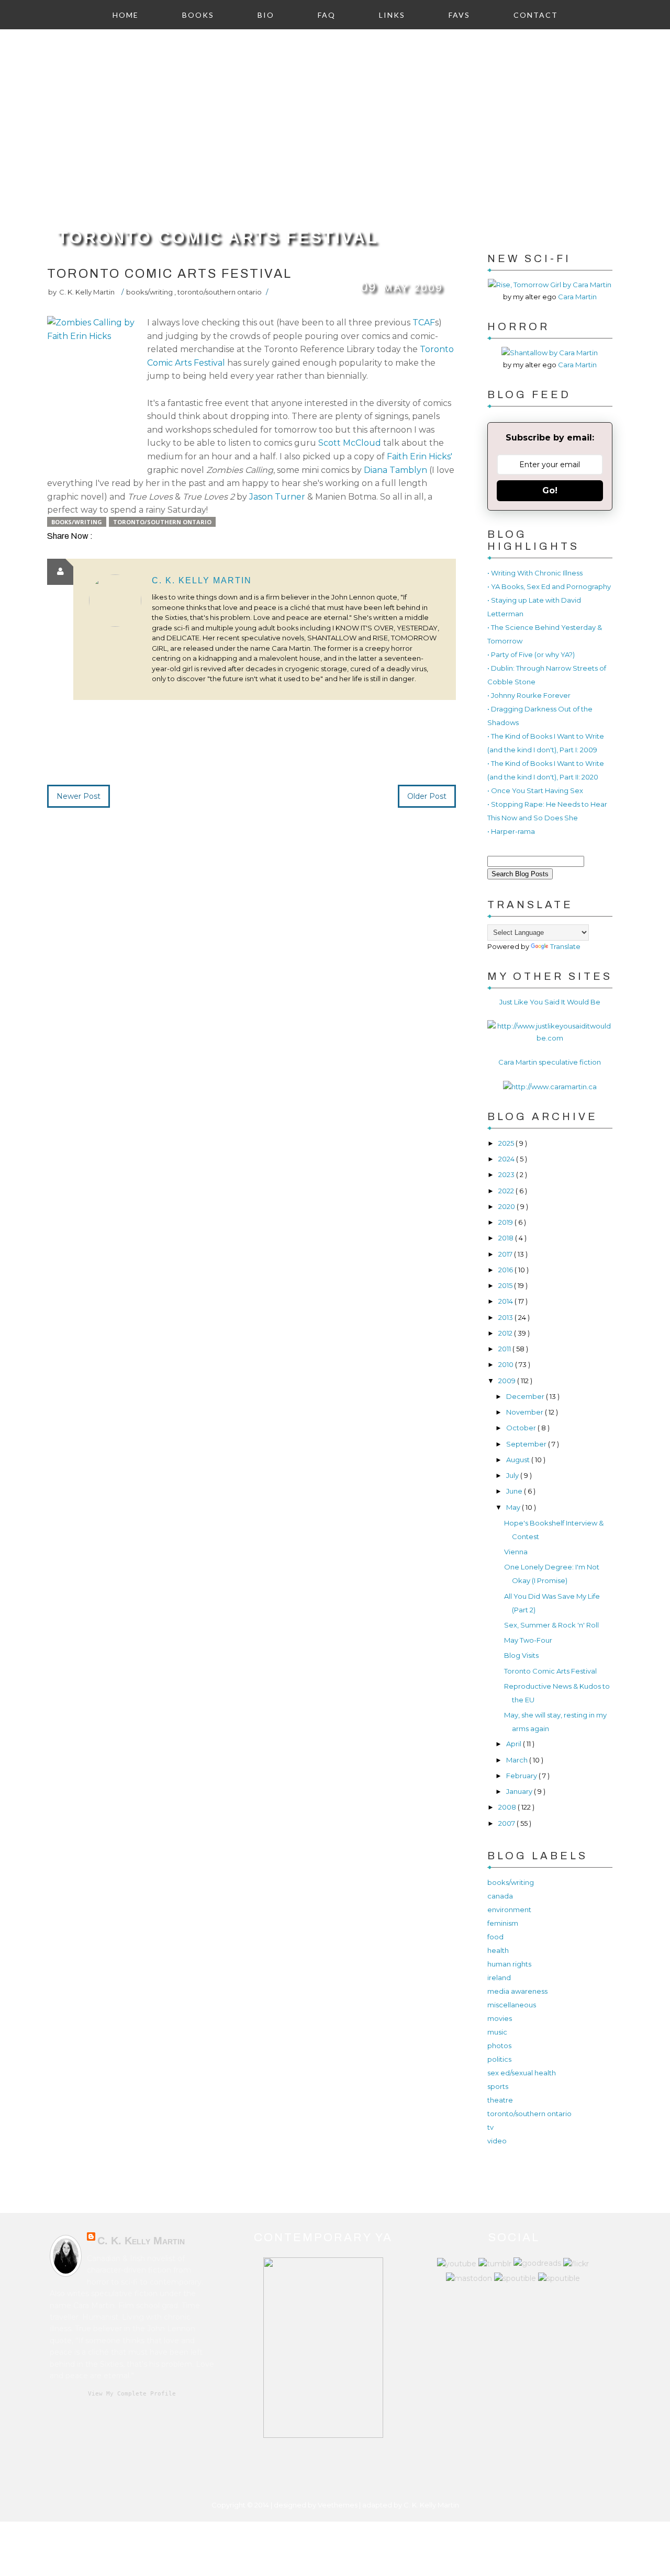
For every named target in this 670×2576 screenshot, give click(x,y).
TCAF (424, 323)
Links (392, 15)
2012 (506, 1333)
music (497, 2032)
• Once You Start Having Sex (535, 790)
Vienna (516, 1552)
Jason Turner (278, 497)
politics (499, 2059)
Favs (459, 15)
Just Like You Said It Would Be (550, 1002)
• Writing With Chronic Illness (535, 573)
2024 (507, 1159)
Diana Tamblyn (395, 470)
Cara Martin (577, 297)
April (515, 1744)
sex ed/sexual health (522, 2073)
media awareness (517, 1991)
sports (498, 2086)
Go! (550, 490)
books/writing (150, 292)
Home (126, 15)
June (515, 1491)
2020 (507, 1206)
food (495, 1937)
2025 (507, 1143)
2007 (507, 1823)
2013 (506, 1317)
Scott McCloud (350, 443)
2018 (507, 1238)
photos (499, 2046)
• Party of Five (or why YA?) (531, 654)
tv (490, 2127)
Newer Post (79, 796)
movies (500, 2018)
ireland (499, 1978)
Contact (536, 15)
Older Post (427, 796)
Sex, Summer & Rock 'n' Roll (551, 1625)
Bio (266, 15)
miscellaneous (512, 2005)
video (497, 2141)
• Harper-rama (511, 831)
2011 (505, 1349)
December (526, 1396)
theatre (500, 2100)
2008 (508, 1807)
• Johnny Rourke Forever (529, 695)
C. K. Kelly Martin (202, 580)
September (527, 1444)
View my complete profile (132, 2394)
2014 (506, 1301)
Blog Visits (521, 1655)
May (514, 1507)
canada (500, 1896)
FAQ (327, 15)
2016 (506, 1270)
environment (509, 1910)
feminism (503, 1923)
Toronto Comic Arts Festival (218, 238)
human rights (509, 1964)
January (520, 1791)
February (522, 1776)
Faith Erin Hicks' (420, 456)
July (513, 1475)
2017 (506, 1254)
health (498, 1950)
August (519, 1460)
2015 (506, 1285)
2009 (508, 1381)
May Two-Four (528, 1640)
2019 (506, 1222)
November (526, 1412)
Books (198, 15)
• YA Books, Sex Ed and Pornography (549, 586)
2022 (507, 1191)
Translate (565, 946)
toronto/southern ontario (220, 292)
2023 (507, 1174)
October (522, 1428)
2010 (507, 1364)
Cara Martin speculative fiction (550, 1062)
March (518, 1760)
